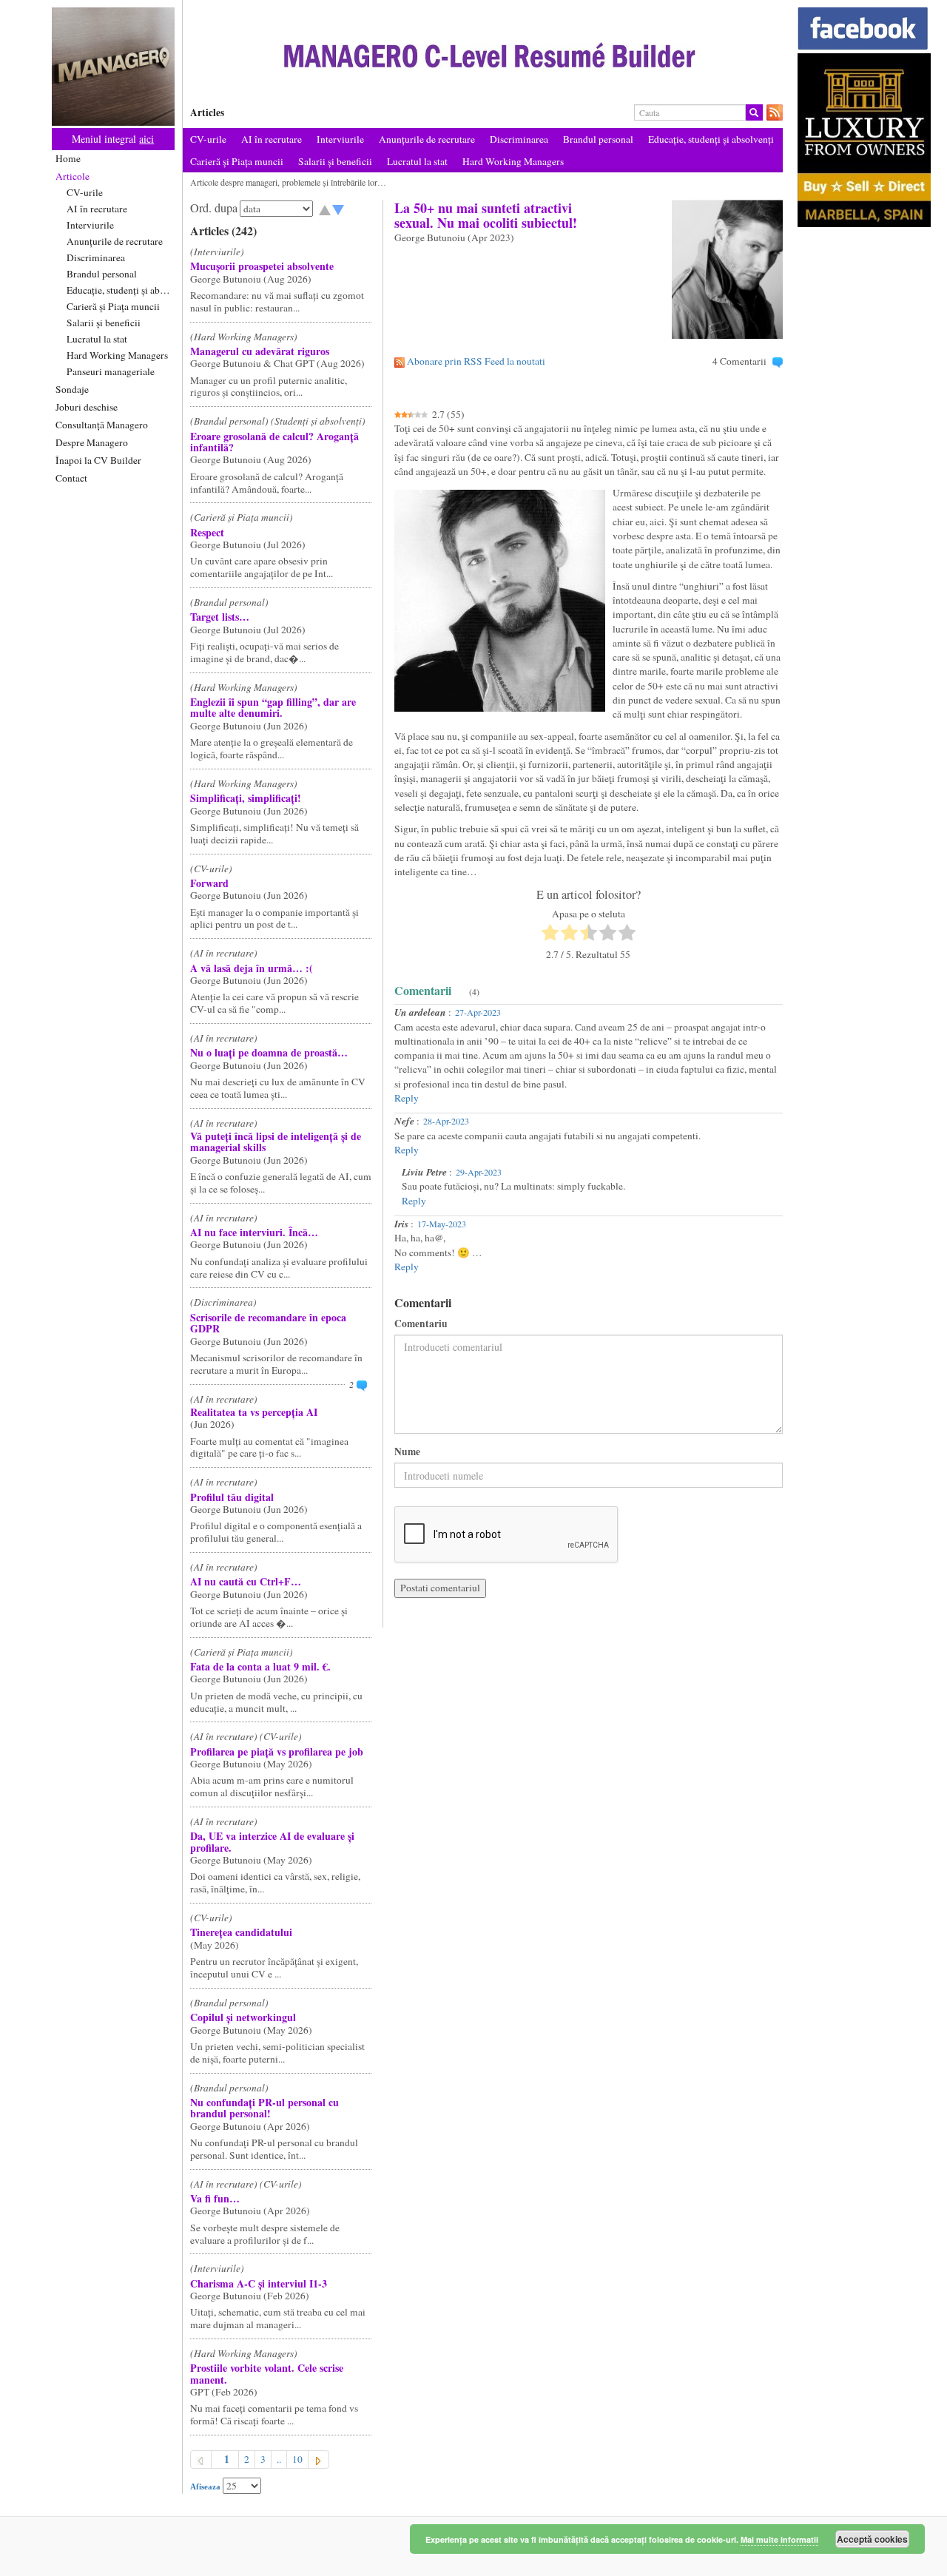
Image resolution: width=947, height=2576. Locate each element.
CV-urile (85, 192)
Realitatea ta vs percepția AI (254, 1412)
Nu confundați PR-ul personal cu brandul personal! (264, 2108)
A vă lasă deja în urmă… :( (252, 968)
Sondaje (72, 389)
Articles (207, 112)
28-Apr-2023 (446, 1121)
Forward (209, 883)
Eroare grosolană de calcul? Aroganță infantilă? (274, 442)
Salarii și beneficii (104, 323)
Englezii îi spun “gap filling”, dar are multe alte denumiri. (273, 707)
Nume (407, 1452)
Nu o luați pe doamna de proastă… (269, 1052)
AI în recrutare (97, 209)
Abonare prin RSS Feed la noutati (476, 361)
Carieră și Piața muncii (113, 306)
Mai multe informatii (779, 2539)
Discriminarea (96, 257)
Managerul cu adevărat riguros (260, 351)
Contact (71, 478)
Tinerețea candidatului (241, 1932)
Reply (407, 1098)
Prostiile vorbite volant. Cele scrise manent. (267, 2373)
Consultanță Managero (102, 425)
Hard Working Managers (117, 355)
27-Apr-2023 (478, 1012)
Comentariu (421, 1324)
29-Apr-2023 (479, 1172)
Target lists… (220, 617)
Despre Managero (92, 442)
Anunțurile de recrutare (115, 241)
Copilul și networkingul (243, 2017)
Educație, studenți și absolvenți (121, 290)
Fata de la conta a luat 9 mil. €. (260, 1666)
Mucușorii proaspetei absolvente (262, 266)
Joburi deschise (87, 407)
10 (297, 2459)
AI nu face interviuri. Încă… (254, 1232)
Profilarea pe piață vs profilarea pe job (277, 1751)
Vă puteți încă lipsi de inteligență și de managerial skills (276, 1142)
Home (68, 158)
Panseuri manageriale (111, 371)
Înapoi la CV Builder (98, 460)
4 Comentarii (739, 361)
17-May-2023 (442, 1224)
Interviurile (90, 225)
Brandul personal (102, 274)
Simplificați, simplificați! (246, 798)
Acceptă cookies (872, 2539)
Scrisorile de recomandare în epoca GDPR (268, 1323)
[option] (483, 54)
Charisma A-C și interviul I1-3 (259, 2283)
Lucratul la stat (97, 339)
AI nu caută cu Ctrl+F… (246, 1581)
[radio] (550, 934)
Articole (73, 176)
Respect (207, 532)
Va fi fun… (215, 2198)
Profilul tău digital (232, 1497)
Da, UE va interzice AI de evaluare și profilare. (272, 1841)
